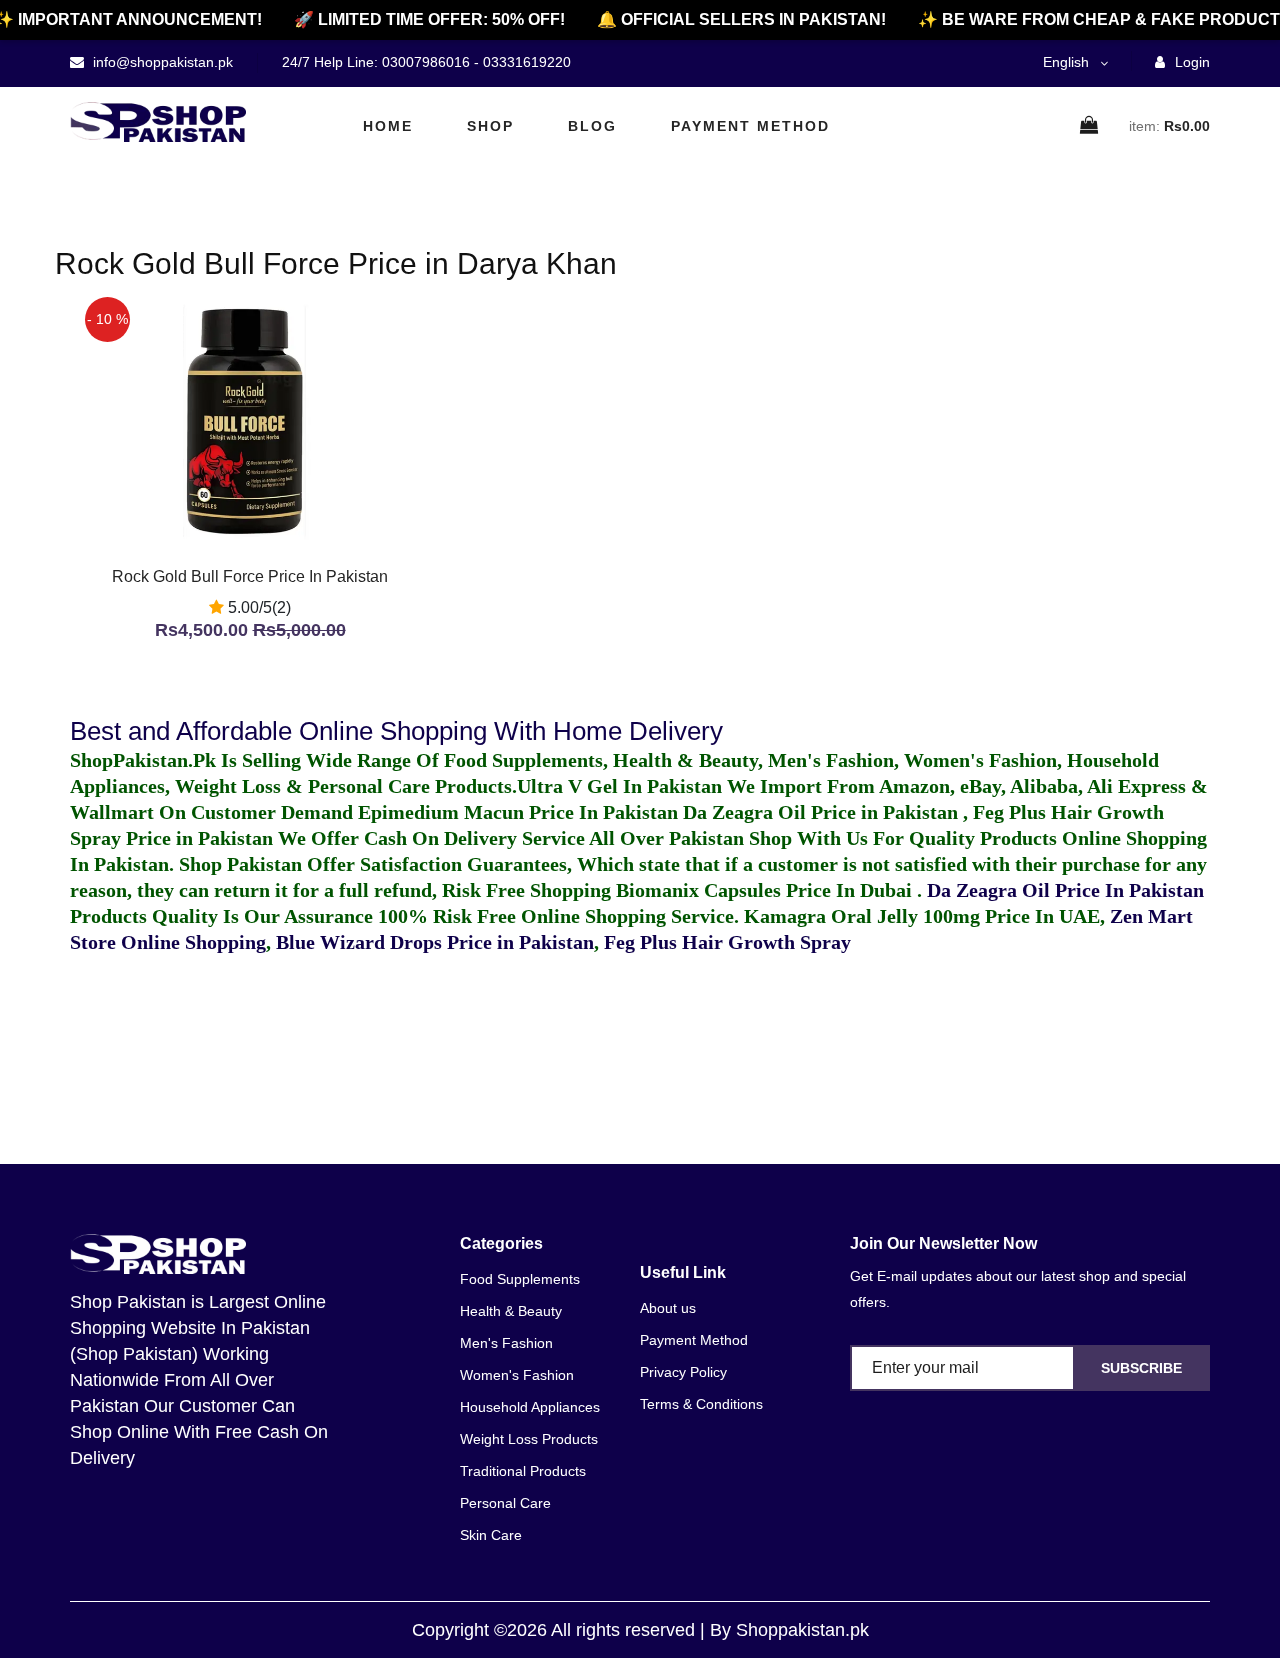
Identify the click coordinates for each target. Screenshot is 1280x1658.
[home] (158, 122)
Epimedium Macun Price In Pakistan (518, 812)
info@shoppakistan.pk (161, 62)
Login (1190, 62)
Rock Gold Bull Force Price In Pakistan (250, 576)
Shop (490, 126)
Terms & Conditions (701, 1404)
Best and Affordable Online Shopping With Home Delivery (396, 731)
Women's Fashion (517, 1375)
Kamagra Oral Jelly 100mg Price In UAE (922, 916)
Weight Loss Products (529, 1439)
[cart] (1090, 126)
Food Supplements (520, 1279)
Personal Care (505, 1503)
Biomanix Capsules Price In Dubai (766, 890)
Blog (592, 126)
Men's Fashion (506, 1343)
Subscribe (1141, 1368)
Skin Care (491, 1535)
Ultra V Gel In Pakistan (619, 786)
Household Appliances (530, 1407)
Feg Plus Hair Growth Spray (727, 942)
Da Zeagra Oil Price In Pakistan (1065, 890)
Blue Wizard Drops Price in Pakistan (435, 942)
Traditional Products (523, 1471)
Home (388, 126)
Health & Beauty (511, 1311)
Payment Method (750, 126)
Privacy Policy (683, 1372)
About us (668, 1308)
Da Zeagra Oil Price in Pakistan (823, 812)
